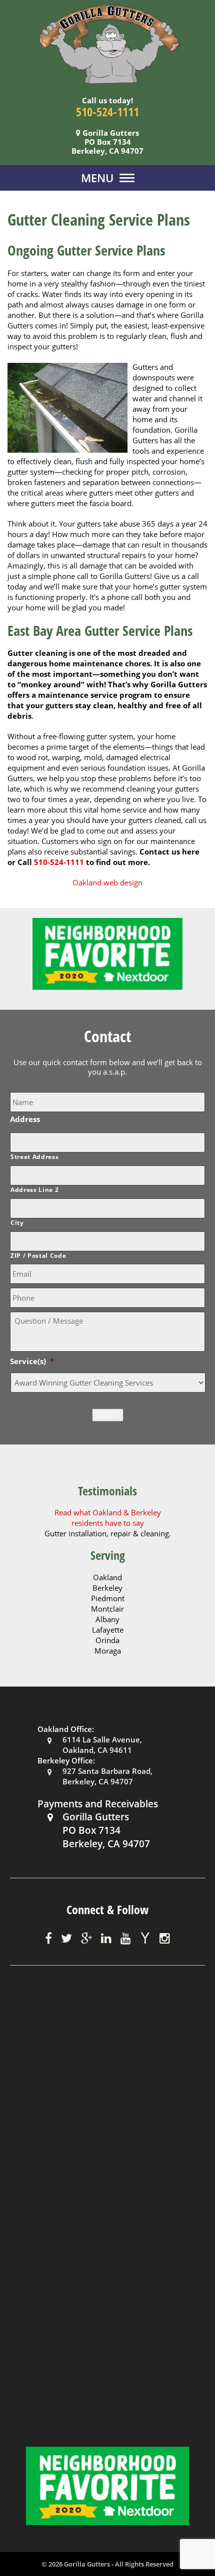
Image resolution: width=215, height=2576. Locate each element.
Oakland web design (107, 882)
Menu (97, 178)
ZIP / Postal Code (38, 1256)
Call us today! (107, 100)
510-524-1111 (107, 112)
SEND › (108, 1415)
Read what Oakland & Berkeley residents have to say (108, 1518)
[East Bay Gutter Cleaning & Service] (107, 43)
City (17, 1223)
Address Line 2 (34, 1190)
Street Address (34, 1157)
